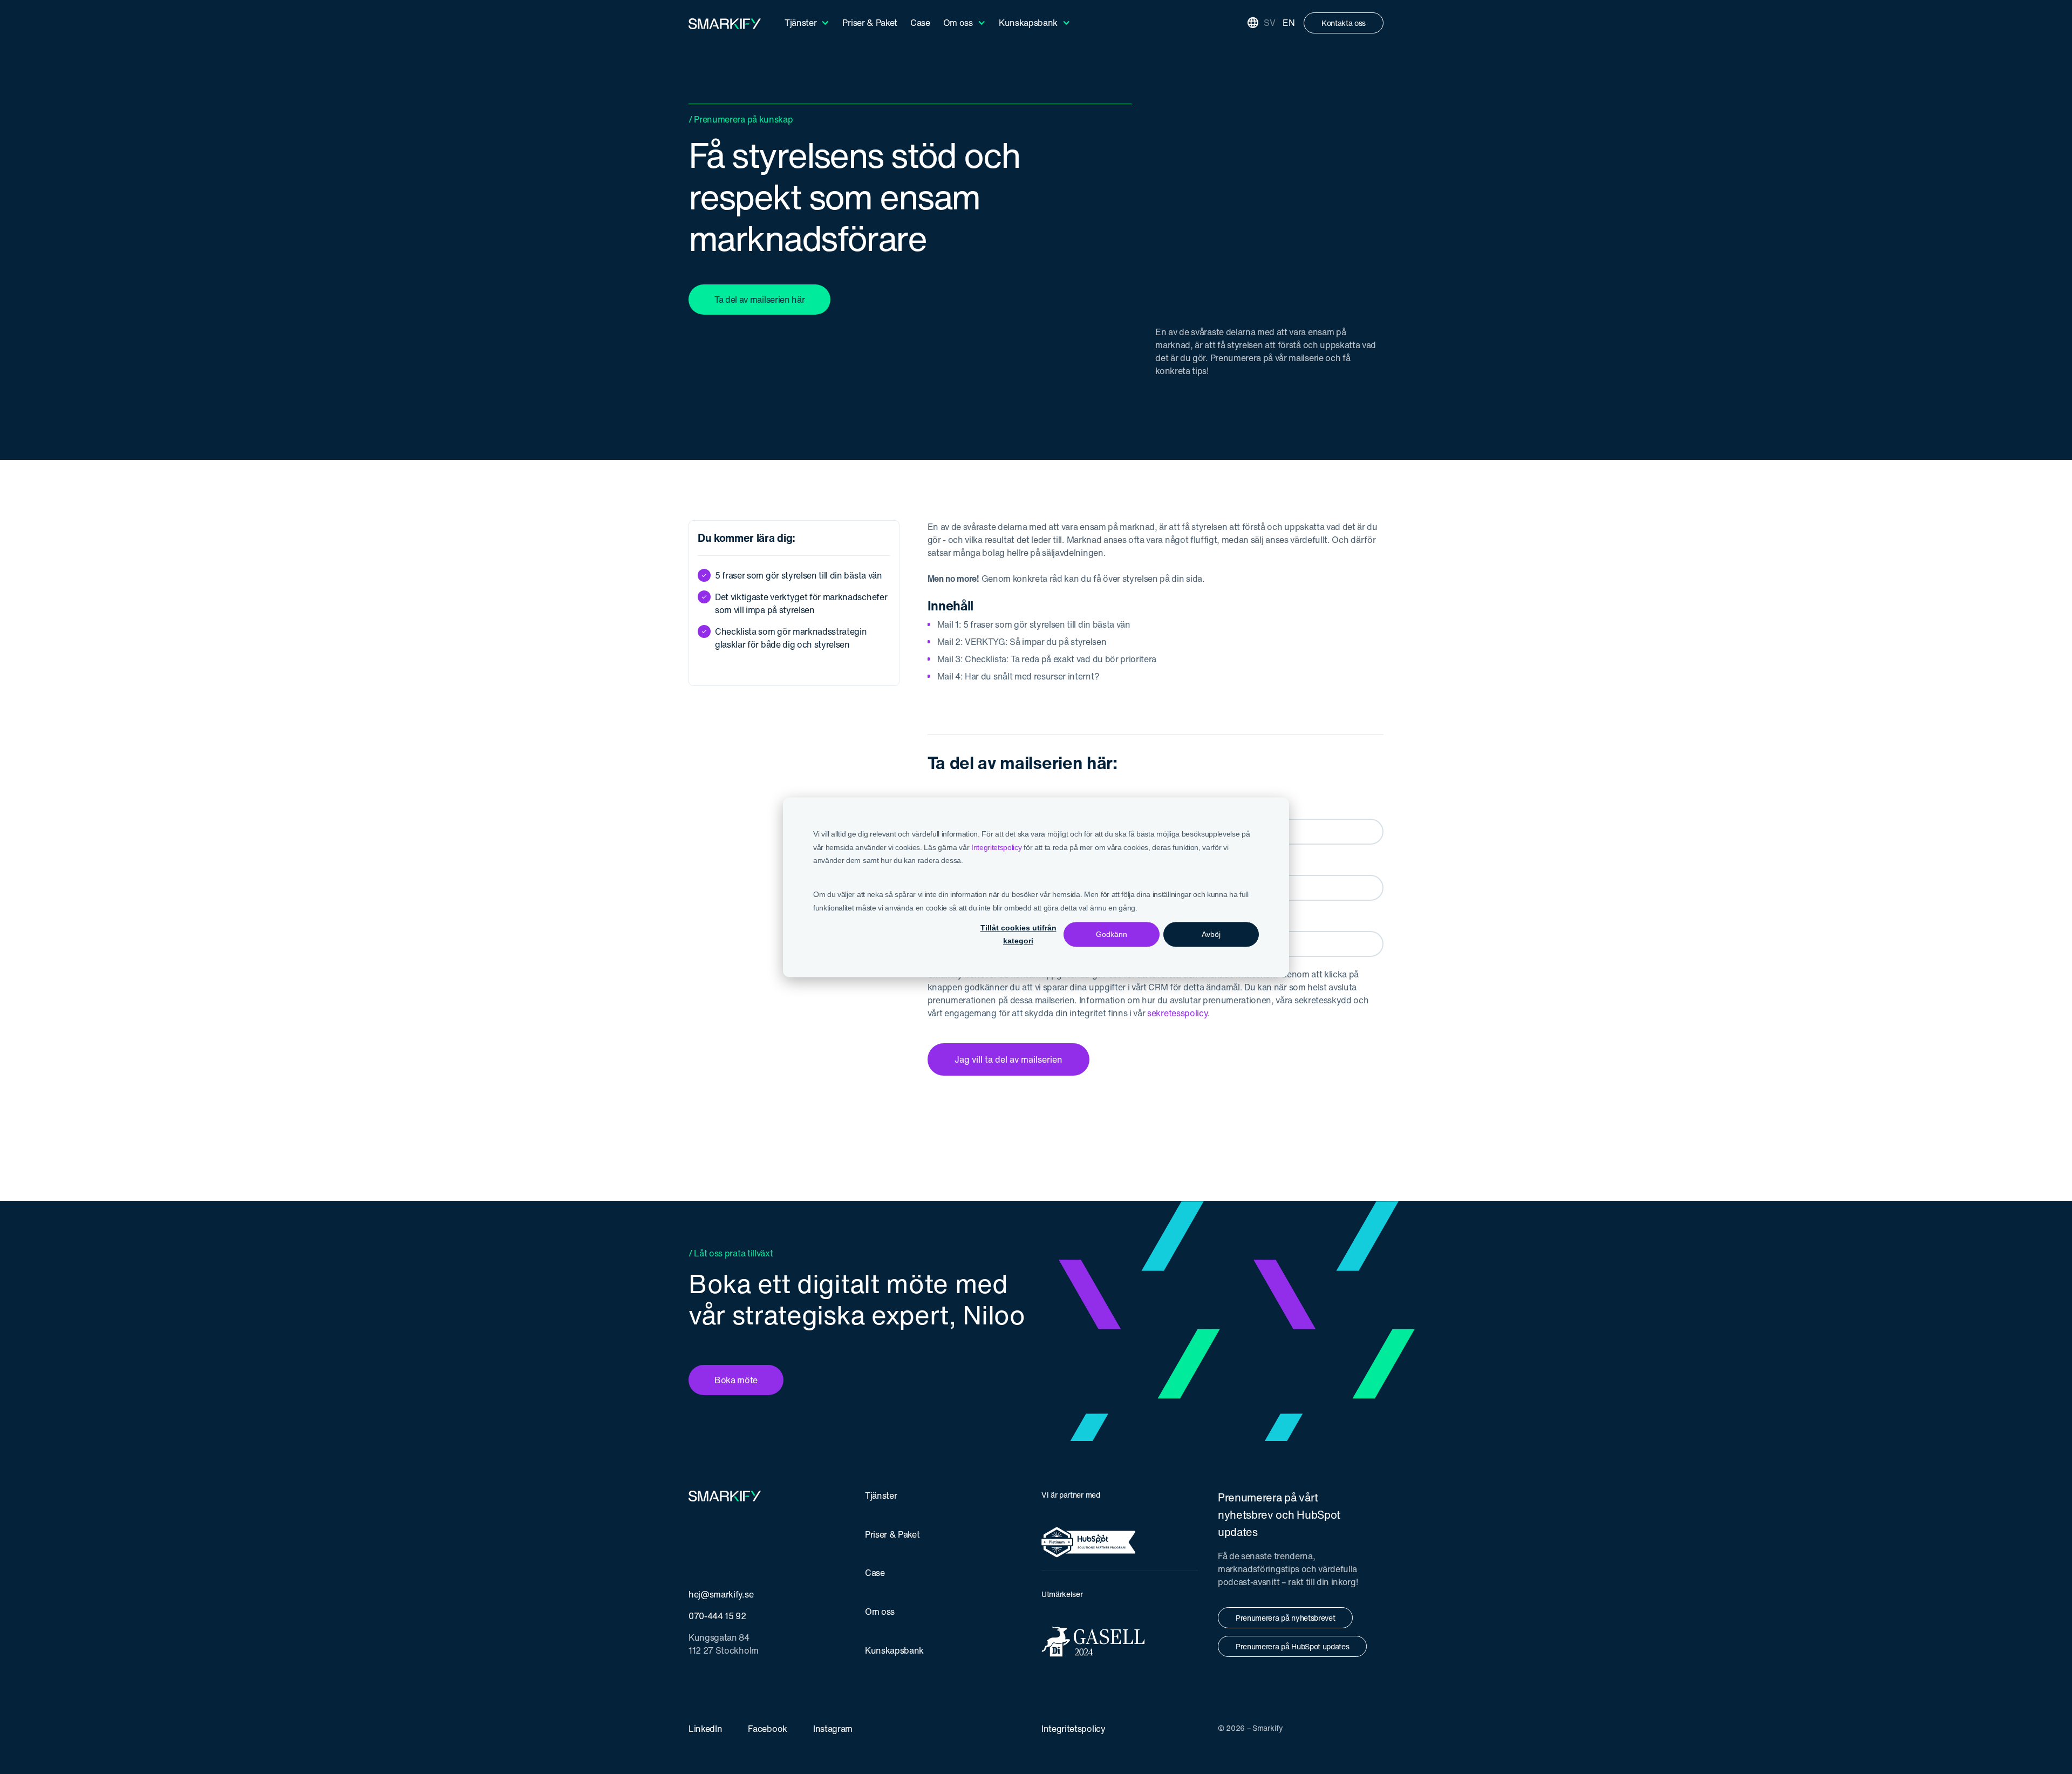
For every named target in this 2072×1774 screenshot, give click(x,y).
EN (1289, 23)
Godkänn (1112, 934)
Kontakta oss (1344, 23)
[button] (807, 23)
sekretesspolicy (1177, 1013)
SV (1269, 23)
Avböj (1211, 934)
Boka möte (736, 1380)
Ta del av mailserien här (759, 300)
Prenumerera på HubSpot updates (1292, 1646)
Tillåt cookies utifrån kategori (1018, 934)
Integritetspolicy (997, 847)
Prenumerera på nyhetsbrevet (1285, 1618)
